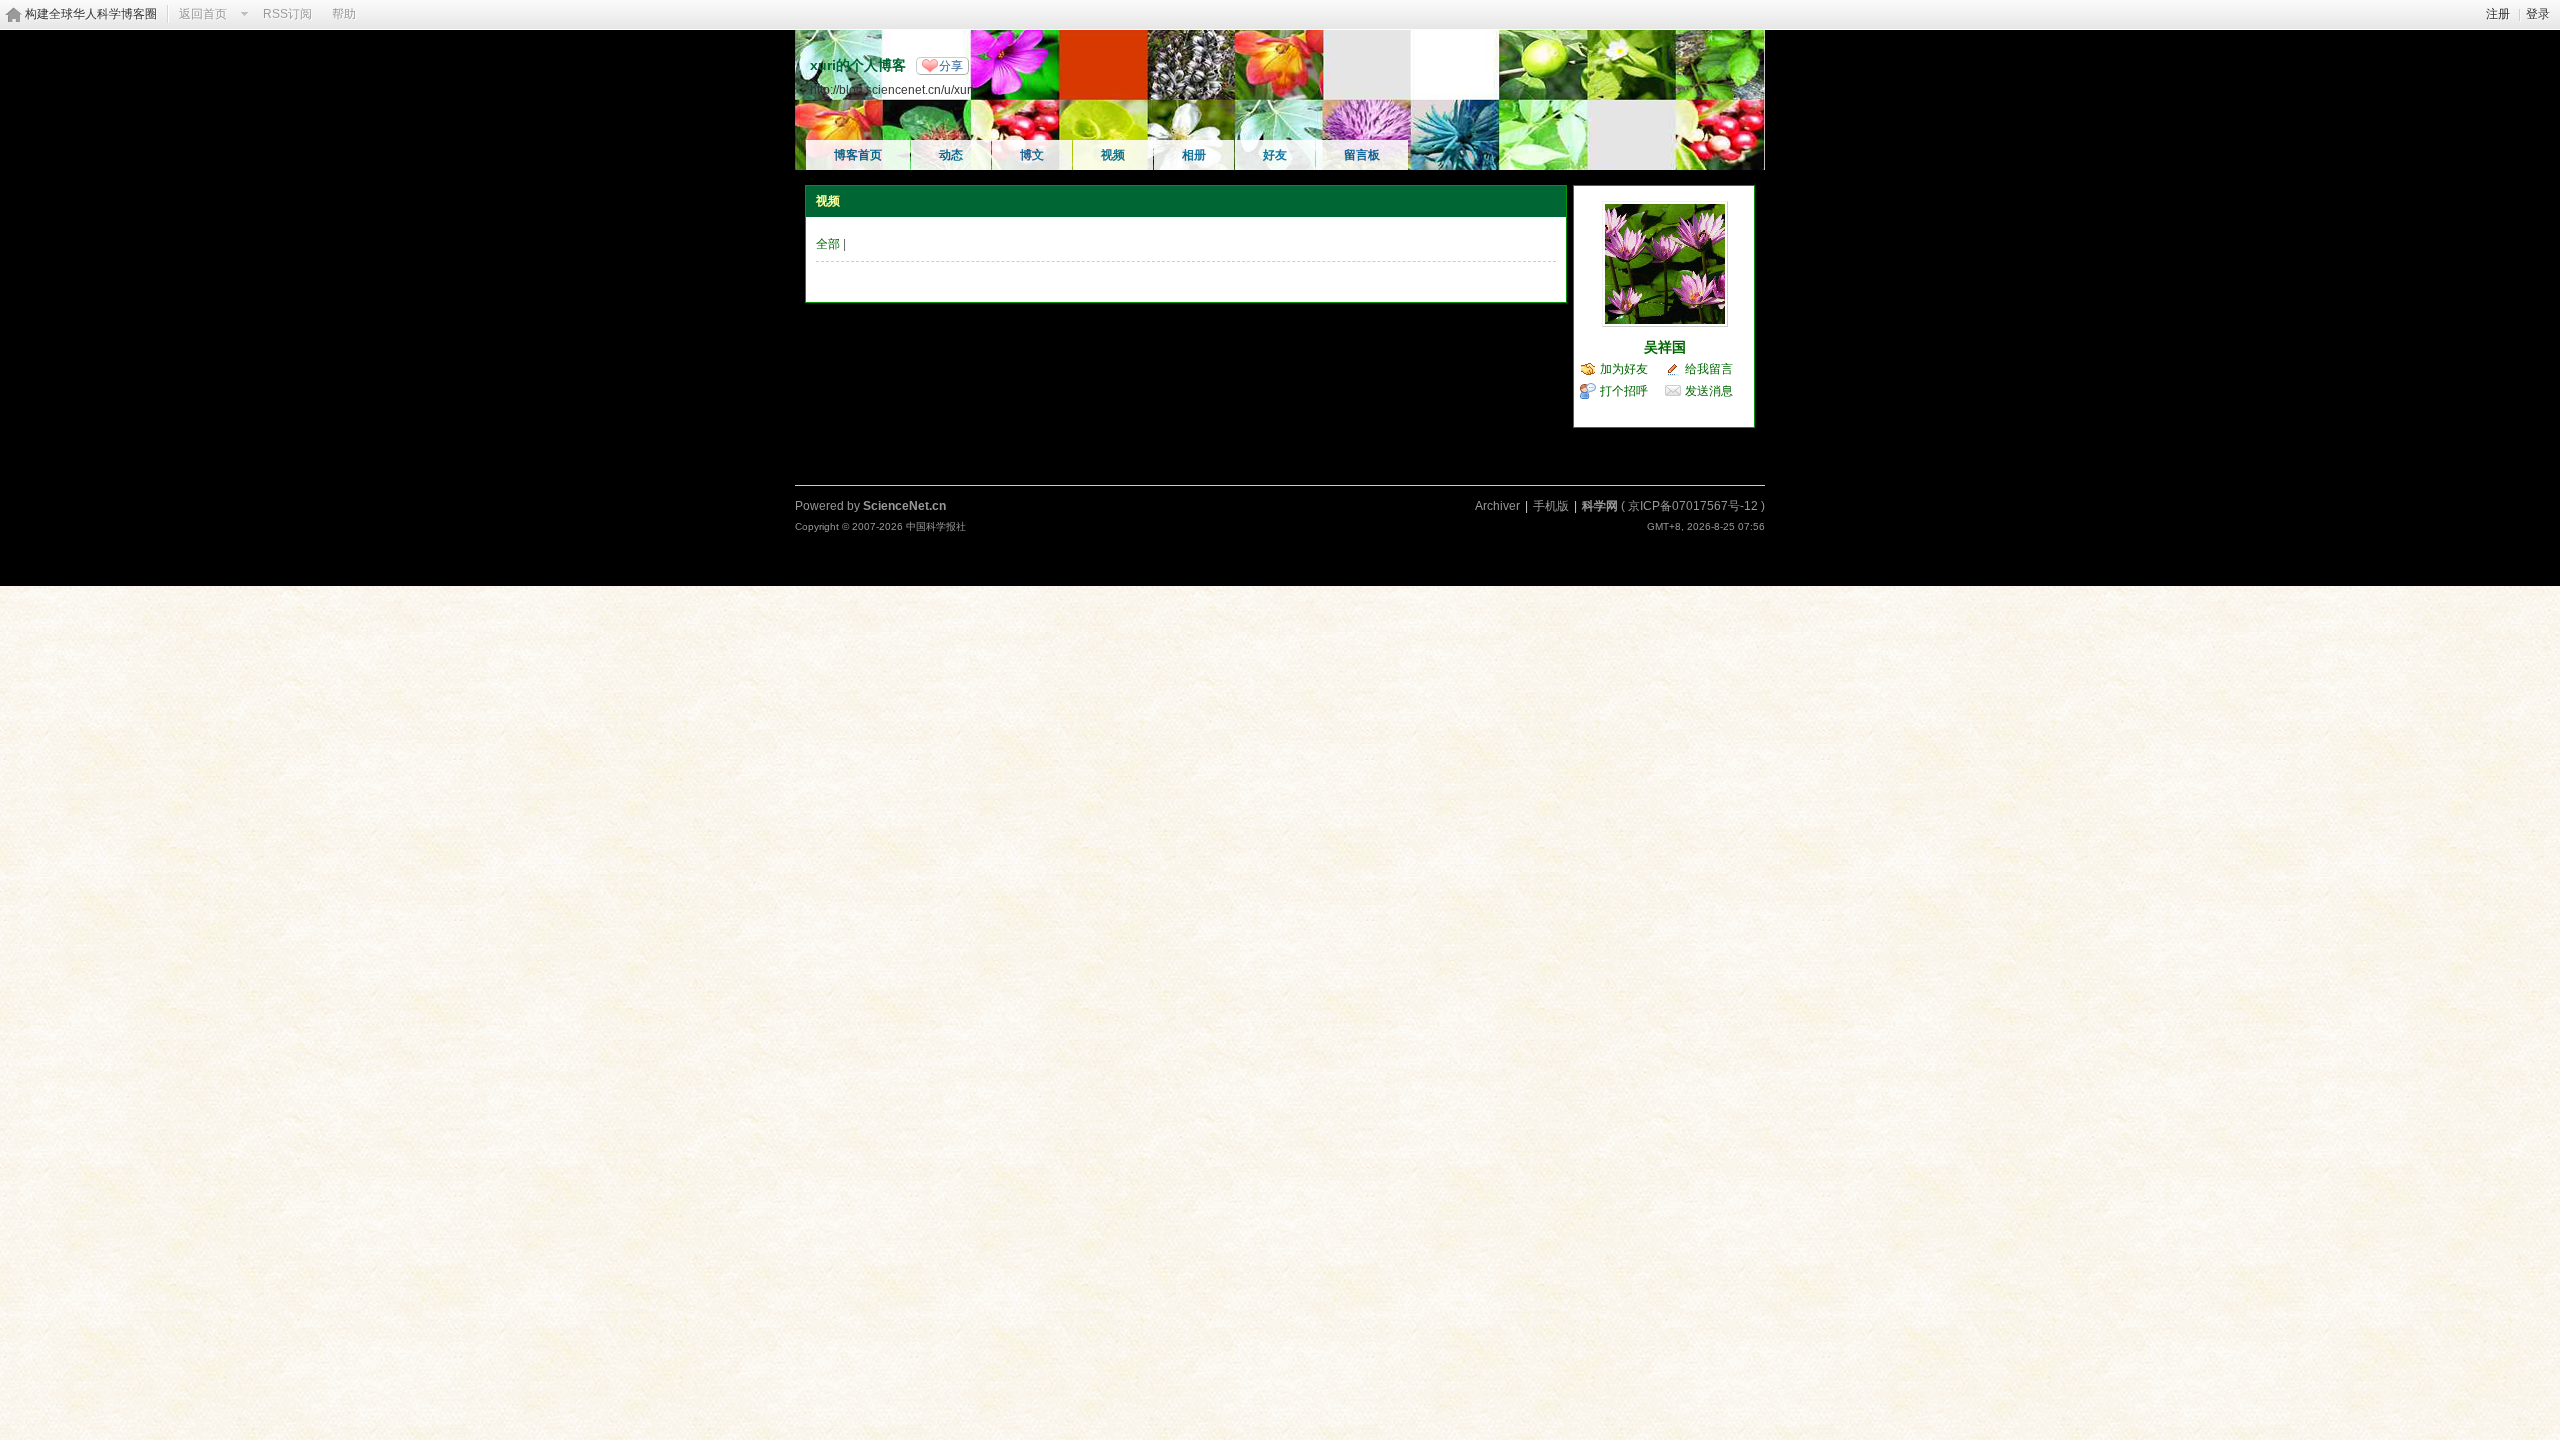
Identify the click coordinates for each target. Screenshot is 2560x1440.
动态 (951, 155)
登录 (2538, 14)
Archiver (1497, 506)
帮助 (344, 14)
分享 (951, 66)
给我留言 (1709, 369)
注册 (2498, 14)
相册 (1194, 155)
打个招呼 (1624, 391)
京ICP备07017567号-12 (1693, 506)
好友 (1275, 155)
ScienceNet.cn (904, 506)
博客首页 (858, 155)
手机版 (1551, 506)
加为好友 (1624, 369)
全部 (828, 244)
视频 (1113, 155)
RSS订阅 (287, 14)
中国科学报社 (936, 526)
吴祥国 (1665, 347)
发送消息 (1709, 391)
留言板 (1362, 155)
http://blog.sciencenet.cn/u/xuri (892, 89)
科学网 (1600, 506)
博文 (1032, 155)
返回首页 (203, 14)
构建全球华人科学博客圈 (91, 14)
